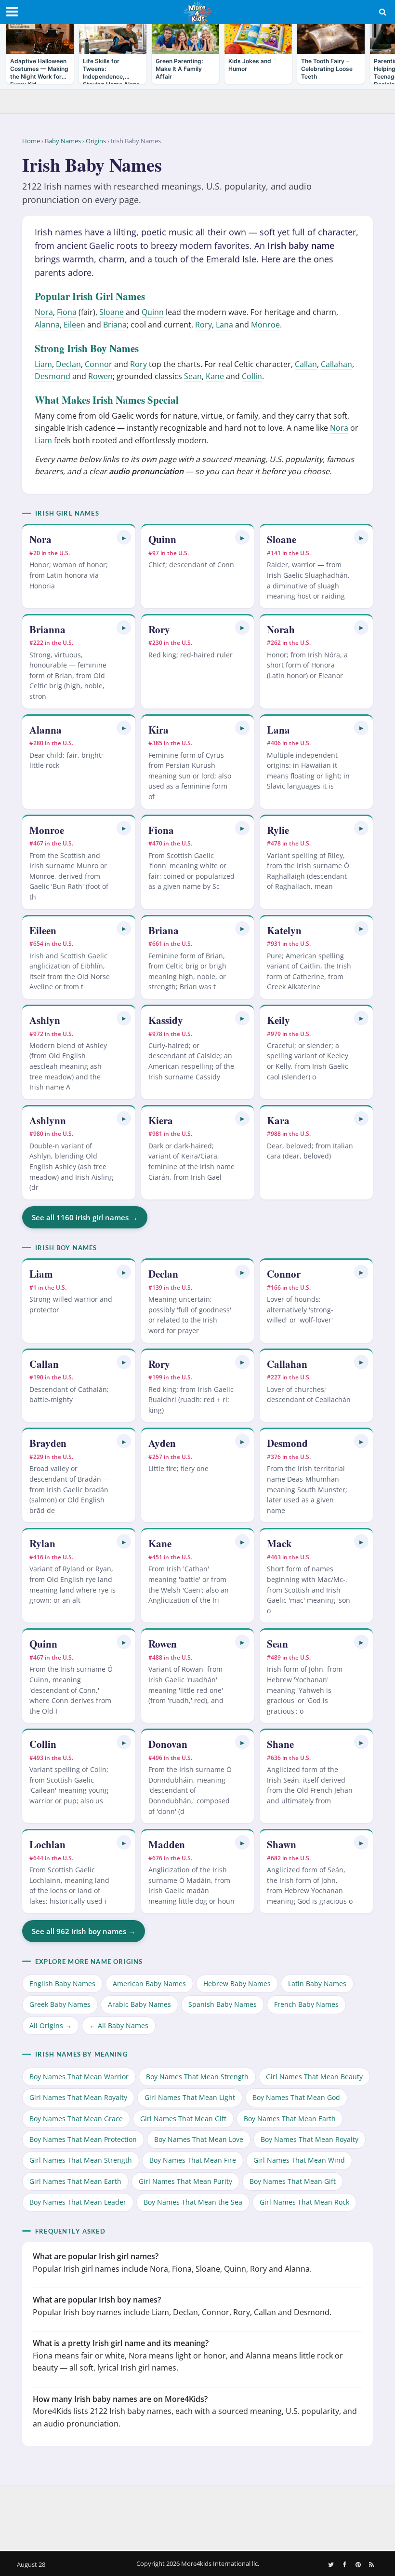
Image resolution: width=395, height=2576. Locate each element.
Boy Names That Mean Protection (83, 2139)
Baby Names (63, 141)
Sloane (112, 312)
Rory (204, 325)
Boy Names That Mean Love (199, 2139)
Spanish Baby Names (223, 2005)
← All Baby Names (119, 2025)
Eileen (74, 325)
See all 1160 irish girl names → (85, 1217)
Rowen (100, 376)
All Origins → (51, 2025)
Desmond (53, 376)
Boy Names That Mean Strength (197, 2077)
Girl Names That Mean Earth (75, 2181)
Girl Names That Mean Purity (185, 2181)
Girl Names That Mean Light (190, 2097)
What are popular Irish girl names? (96, 2256)
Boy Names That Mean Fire (193, 2160)
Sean (193, 376)
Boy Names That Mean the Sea (193, 2202)
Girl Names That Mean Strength (81, 2160)
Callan (306, 364)
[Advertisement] (197, 2516)
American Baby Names (149, 1983)
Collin (252, 376)
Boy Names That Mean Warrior (79, 2077)
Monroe (265, 325)
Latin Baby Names (317, 1983)
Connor (99, 364)
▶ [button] (124, 538)
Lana (224, 325)
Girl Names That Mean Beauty (314, 2077)
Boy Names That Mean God (296, 2097)
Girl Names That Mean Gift (183, 2119)
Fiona (67, 312)
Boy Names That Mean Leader (78, 2202)
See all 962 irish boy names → (84, 1931)
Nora (44, 312)
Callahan (336, 364)
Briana (115, 325)
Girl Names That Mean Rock (304, 2202)
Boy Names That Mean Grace (76, 2119)
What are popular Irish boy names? (97, 2300)
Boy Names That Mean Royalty (309, 2139)
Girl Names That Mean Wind (299, 2160)
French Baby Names (306, 2005)
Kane (215, 376)
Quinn (153, 312)
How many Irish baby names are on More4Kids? (120, 2399)
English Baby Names (62, 1983)
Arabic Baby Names (139, 2005)
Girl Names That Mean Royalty (78, 2097)
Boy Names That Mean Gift (293, 2181)
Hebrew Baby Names (237, 1983)
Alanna (47, 325)
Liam (43, 364)
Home (31, 141)
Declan (68, 364)
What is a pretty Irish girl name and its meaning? (121, 2343)
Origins (96, 141)
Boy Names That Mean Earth (290, 2119)
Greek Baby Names (60, 2005)
